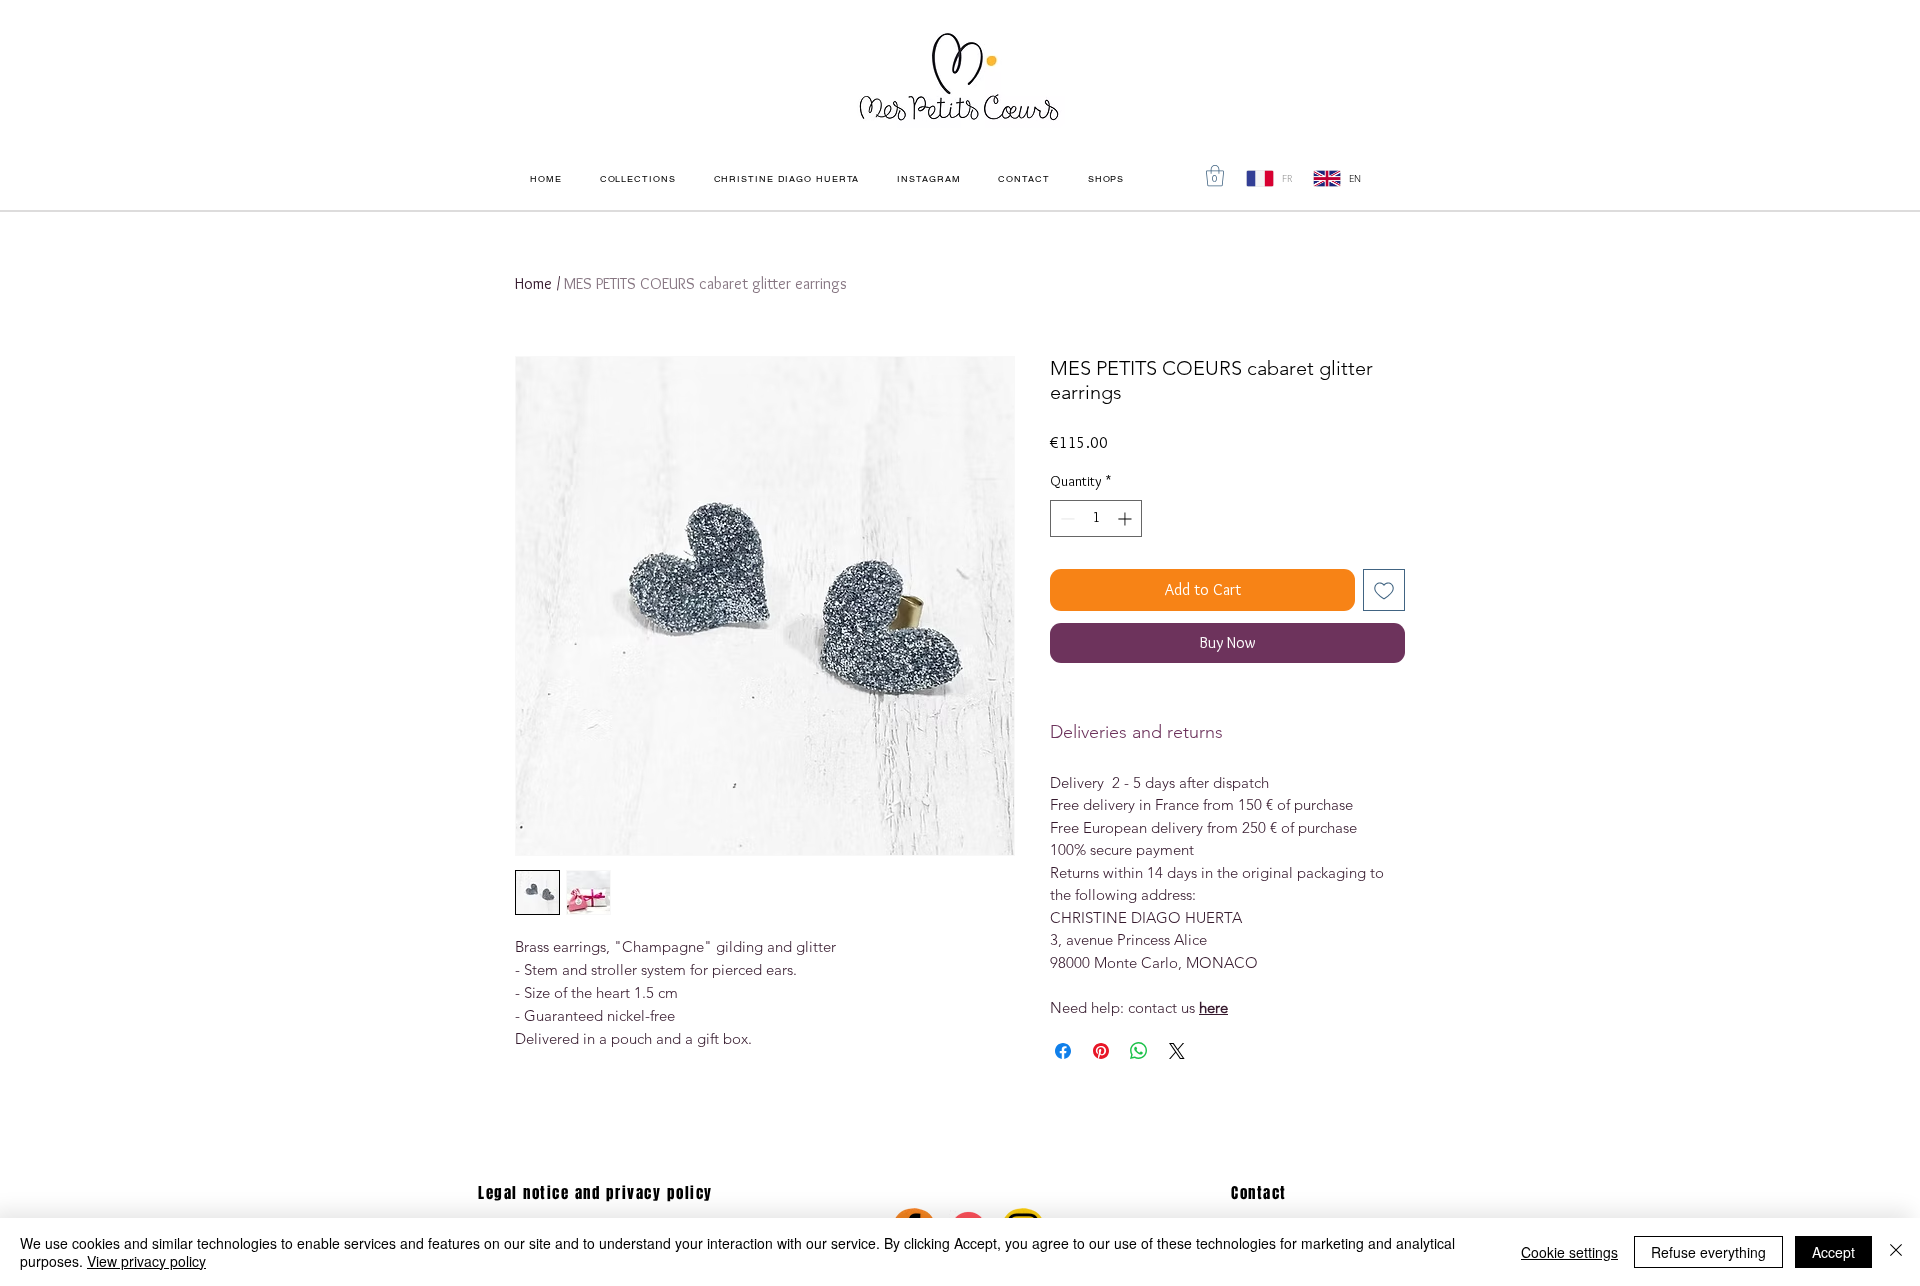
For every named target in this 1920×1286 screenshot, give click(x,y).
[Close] (1896, 1252)
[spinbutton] (1096, 518)
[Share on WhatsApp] (1139, 1051)
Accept (1833, 1252)
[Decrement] (1065, 518)
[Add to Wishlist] (1384, 590)
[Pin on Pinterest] (1101, 1051)
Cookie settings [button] (1569, 1252)
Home (533, 283)
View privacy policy (146, 1261)
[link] (1215, 175)
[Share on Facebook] (1063, 1051)
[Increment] (1126, 518)
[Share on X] (1177, 1051)
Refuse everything (1708, 1252)
